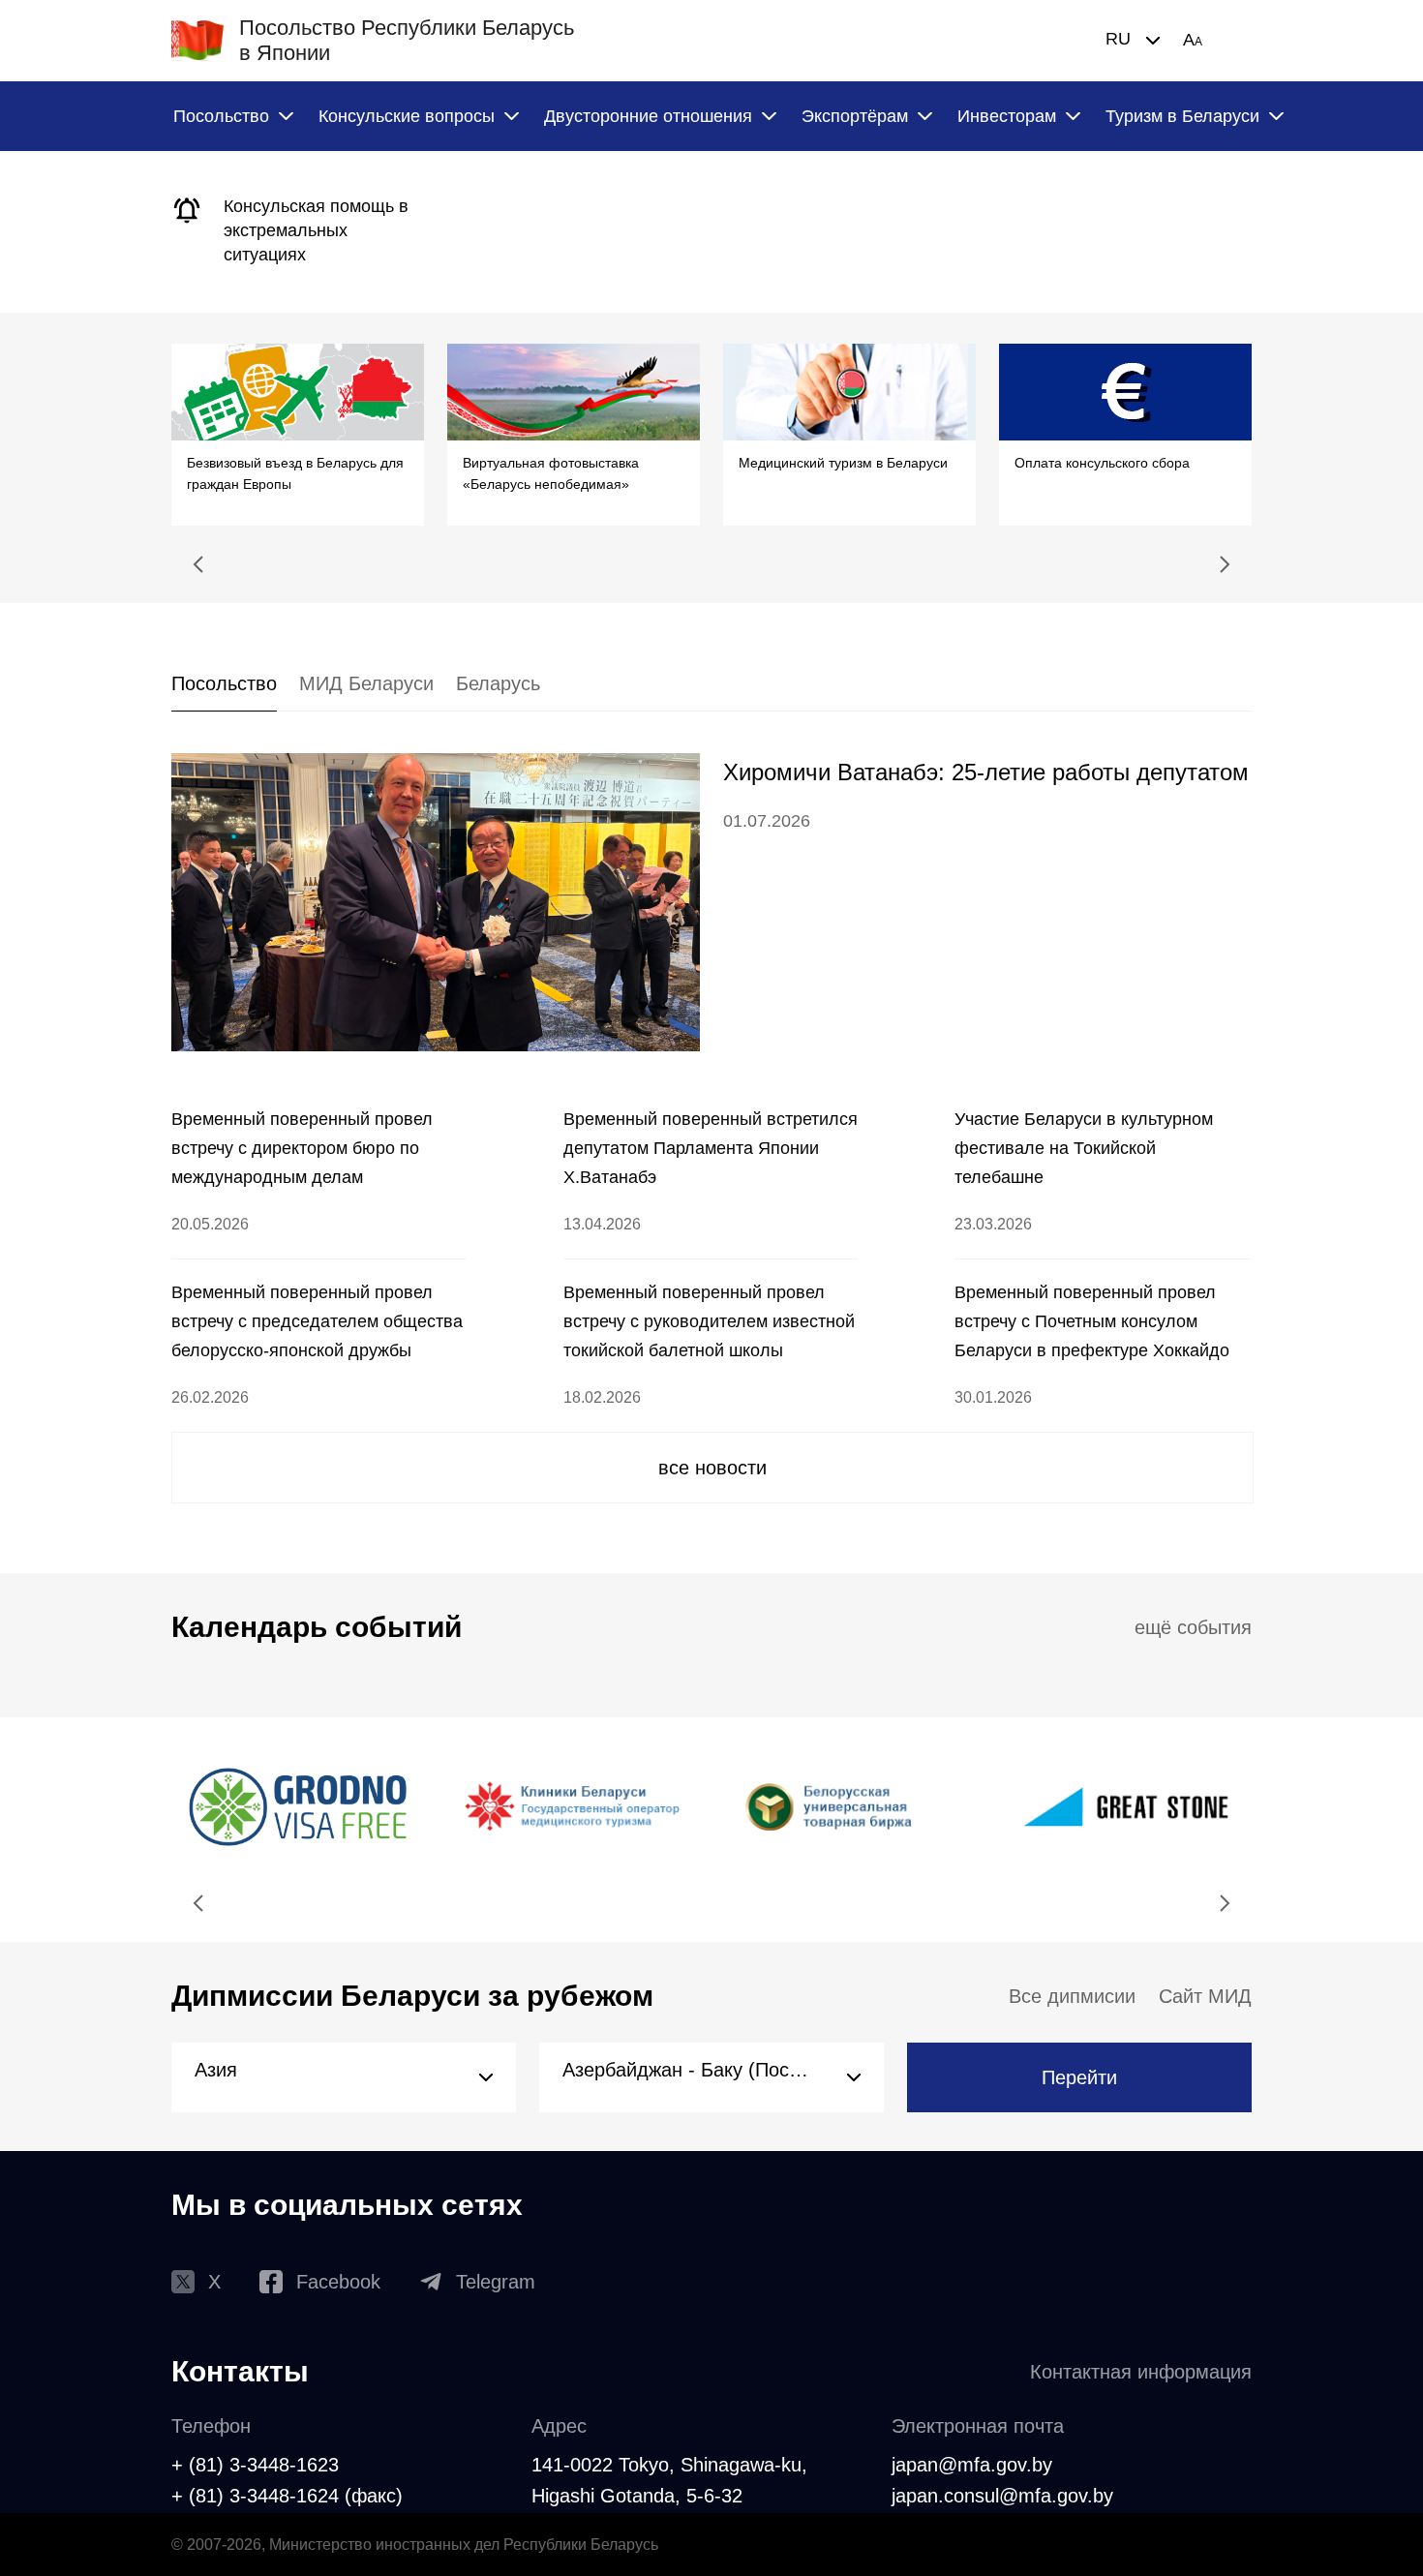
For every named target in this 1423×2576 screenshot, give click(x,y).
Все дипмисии (1072, 1996)
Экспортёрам (855, 116)
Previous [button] (198, 564)
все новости (712, 1468)
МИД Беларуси (366, 683)
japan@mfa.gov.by (972, 2465)
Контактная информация (1141, 2372)
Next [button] (1225, 564)
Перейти (1079, 2077)
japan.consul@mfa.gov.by (1002, 2496)
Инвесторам (1007, 116)
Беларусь (498, 683)
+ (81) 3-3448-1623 (255, 2465)
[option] (298, 232)
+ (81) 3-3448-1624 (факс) (287, 2496)
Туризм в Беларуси (1182, 116)
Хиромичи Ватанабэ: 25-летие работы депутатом (986, 772)
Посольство (221, 116)
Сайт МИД (1205, 1996)
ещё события (1193, 1627)
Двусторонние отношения (648, 116)
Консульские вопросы (407, 116)
